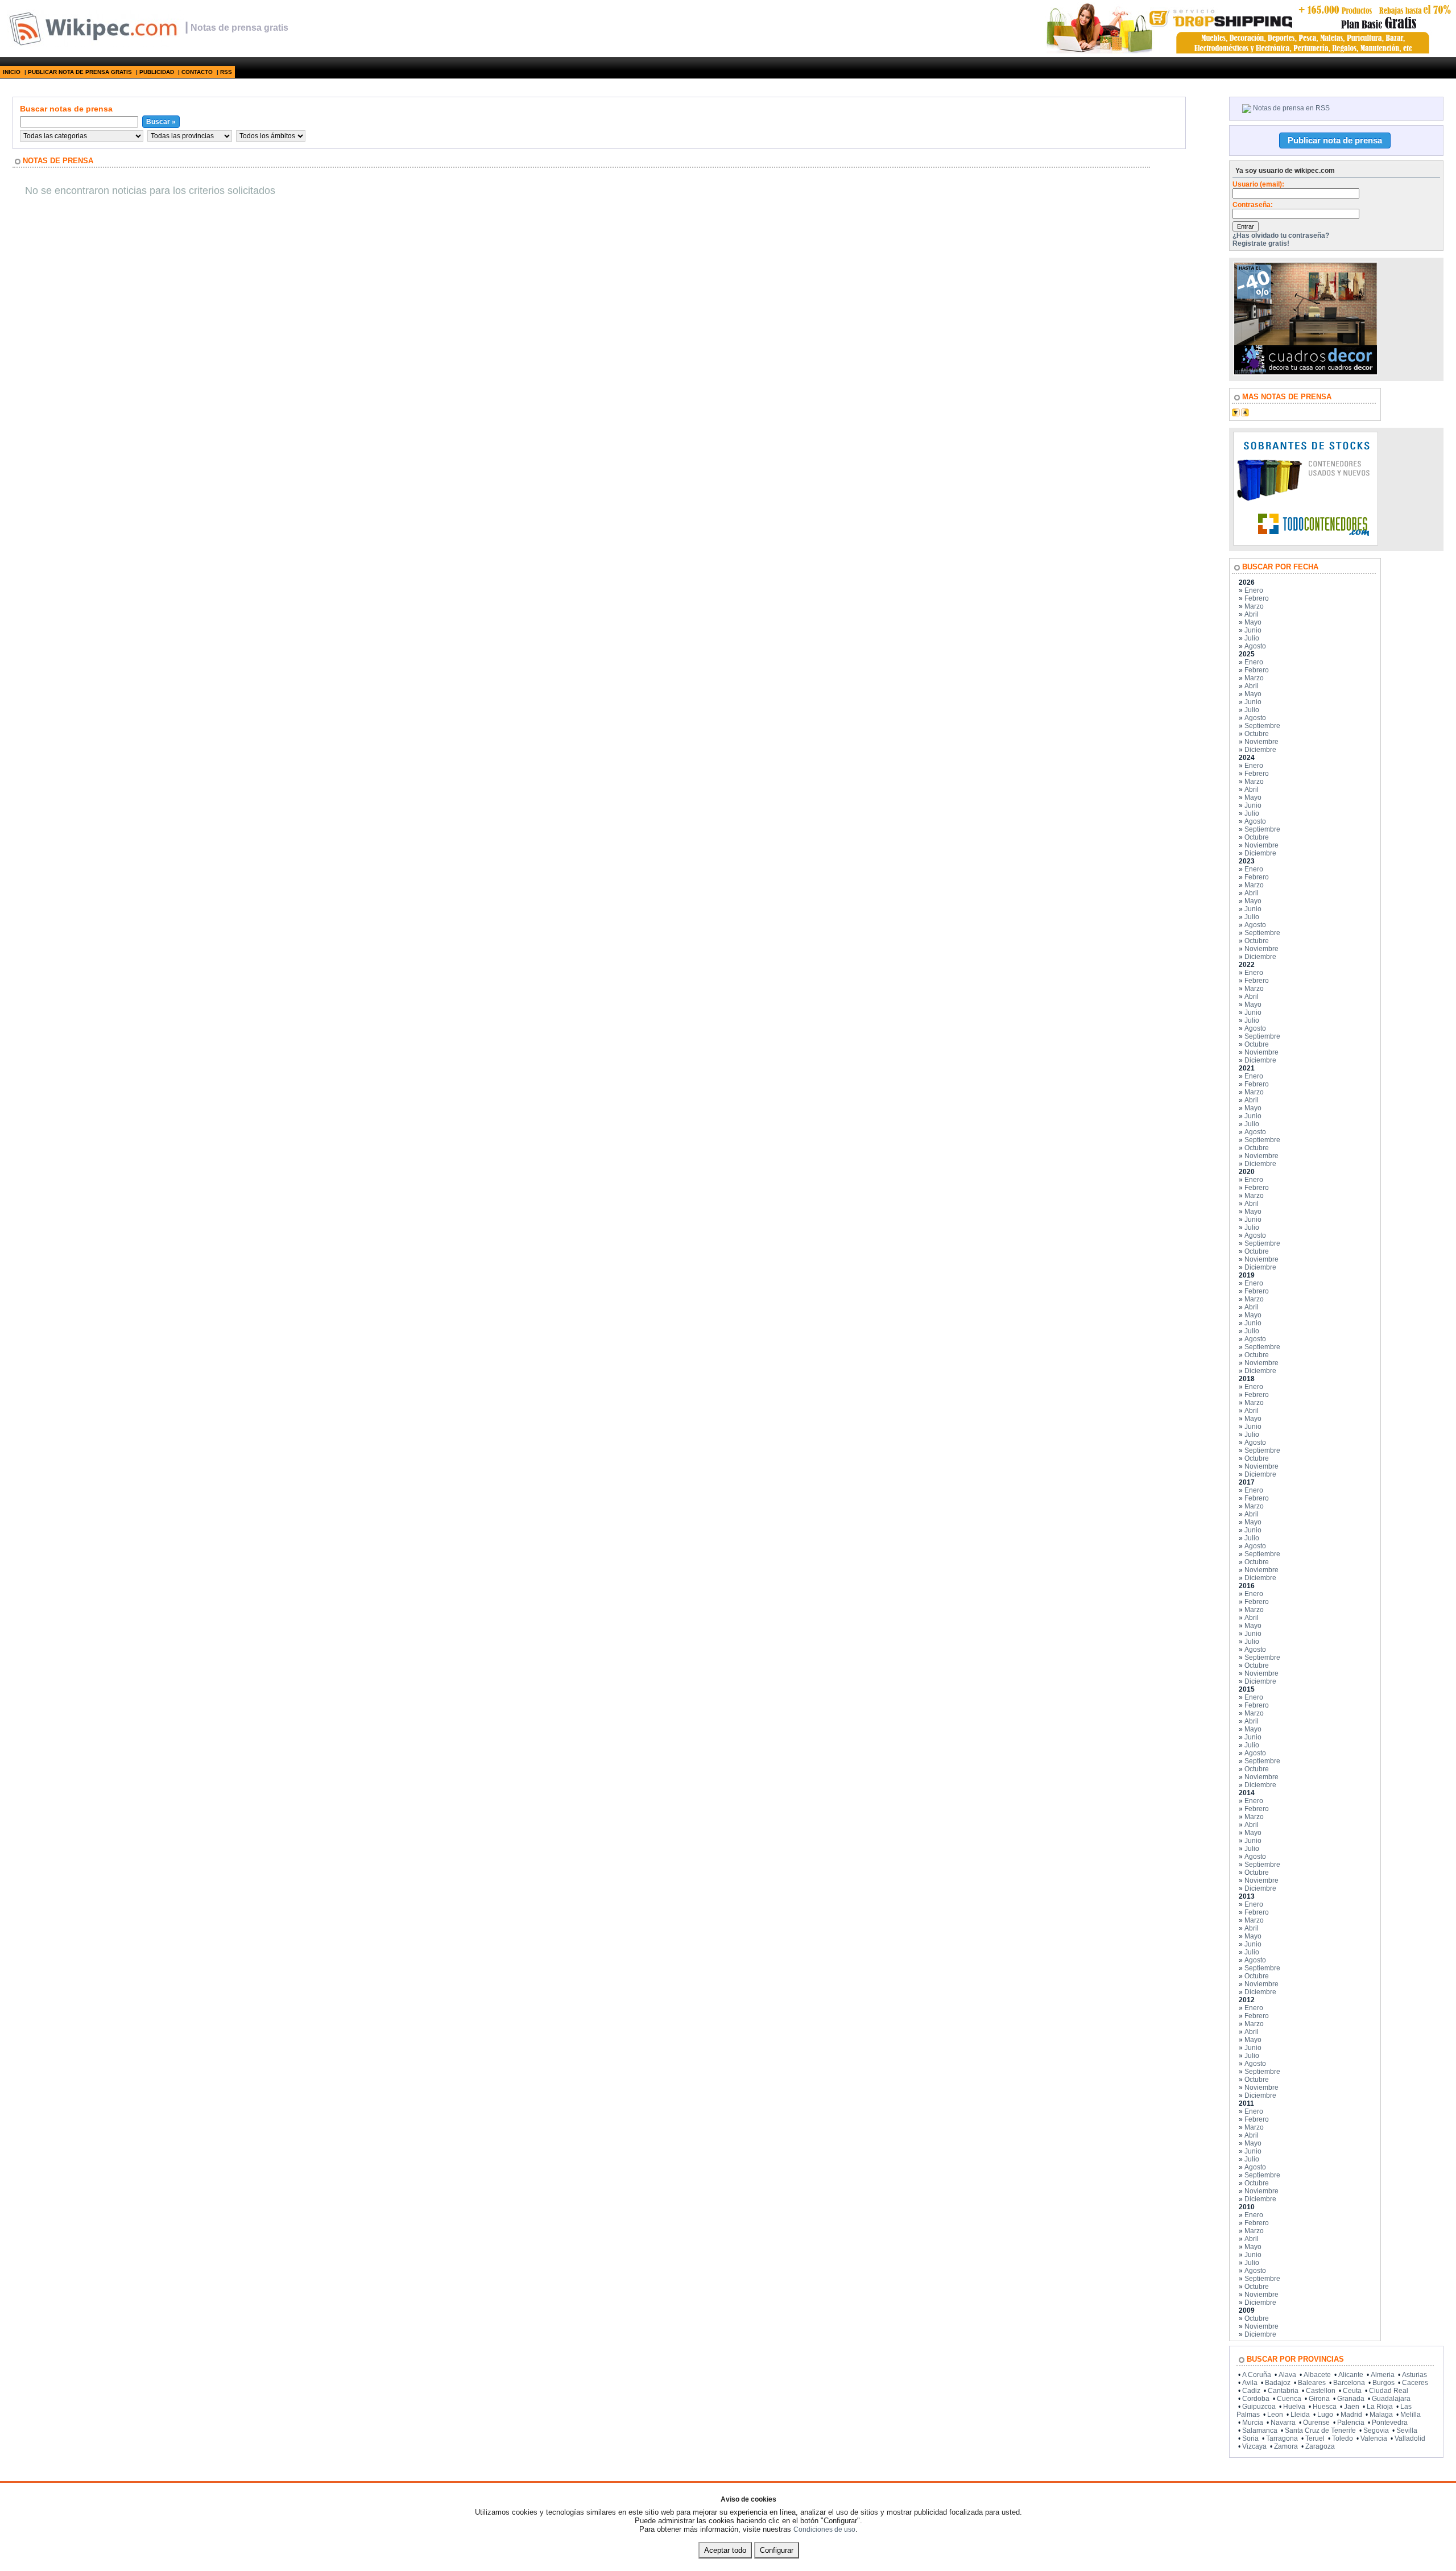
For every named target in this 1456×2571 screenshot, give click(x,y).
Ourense (1316, 2423)
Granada (1351, 2399)
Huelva (1294, 2407)
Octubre (1257, 734)
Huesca (1325, 2407)
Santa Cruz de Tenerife (1320, 2431)
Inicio (12, 72)
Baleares (1312, 2383)
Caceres (1415, 2383)
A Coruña (1257, 2375)
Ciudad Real (1389, 2391)
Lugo (1325, 2415)
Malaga (1381, 2415)
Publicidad (157, 72)
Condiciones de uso (824, 2529)
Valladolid (1410, 2438)
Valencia (1374, 2438)
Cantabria (1283, 2391)
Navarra (1283, 2423)
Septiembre (1262, 726)
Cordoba (1256, 2399)
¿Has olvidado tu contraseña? (1281, 235)
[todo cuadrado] (1306, 543)
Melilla (1410, 2415)
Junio (1253, 630)
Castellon (1321, 2391)
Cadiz (1251, 2391)
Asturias (1414, 2375)
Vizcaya (1254, 2446)
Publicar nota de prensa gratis (80, 72)
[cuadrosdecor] (1306, 373)
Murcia (1253, 2423)
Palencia (1351, 2423)
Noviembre (1261, 742)
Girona (1319, 2399)
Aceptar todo (725, 2550)
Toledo (1343, 2438)
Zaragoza (1320, 2446)
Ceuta (1352, 2391)
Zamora (1286, 2446)
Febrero (1257, 598)
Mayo (1253, 622)
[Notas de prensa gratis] (92, 45)
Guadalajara (1391, 2399)
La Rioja (1380, 2407)
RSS (226, 72)
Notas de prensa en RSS (1291, 108)
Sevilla (1407, 2431)
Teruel (1315, 2438)
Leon (1275, 2415)
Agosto (1255, 646)
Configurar (777, 2550)
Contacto (197, 72)
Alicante (1351, 2375)
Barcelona (1349, 2383)
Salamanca (1260, 2431)
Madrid (1351, 2415)
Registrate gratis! (1261, 243)
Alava (1287, 2375)
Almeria (1383, 2375)
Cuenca (1289, 2399)
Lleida (1300, 2415)
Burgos (1383, 2383)
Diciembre (1260, 750)
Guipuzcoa (1259, 2407)
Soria (1250, 2438)
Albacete (1317, 2375)
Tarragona (1282, 2438)
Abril (1252, 614)
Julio (1252, 638)
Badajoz (1278, 2383)
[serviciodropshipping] (1248, 51)
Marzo (1254, 606)
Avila (1250, 2383)
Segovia (1376, 2431)
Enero (1254, 590)
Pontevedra (1390, 2423)
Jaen (1352, 2407)
